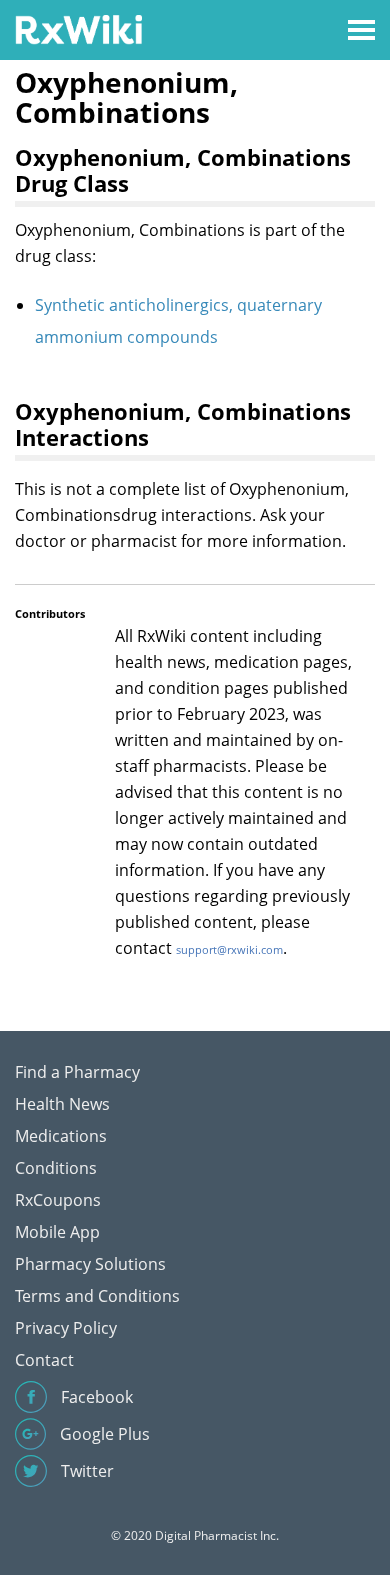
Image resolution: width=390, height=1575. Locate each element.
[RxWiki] (78, 28)
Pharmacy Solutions (90, 1264)
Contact (44, 1360)
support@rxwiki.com (229, 949)
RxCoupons (58, 1200)
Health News (62, 1104)
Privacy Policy (66, 1328)
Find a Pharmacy (77, 1072)
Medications (61, 1136)
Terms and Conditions (97, 1296)
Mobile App (57, 1232)
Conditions (56, 1168)
